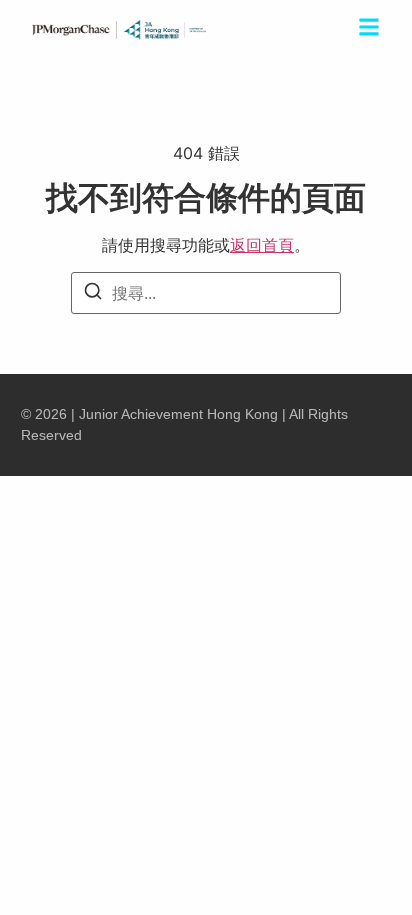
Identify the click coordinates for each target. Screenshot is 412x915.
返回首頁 (262, 245)
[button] (369, 30)
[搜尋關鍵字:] (206, 293)
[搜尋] (93, 294)
